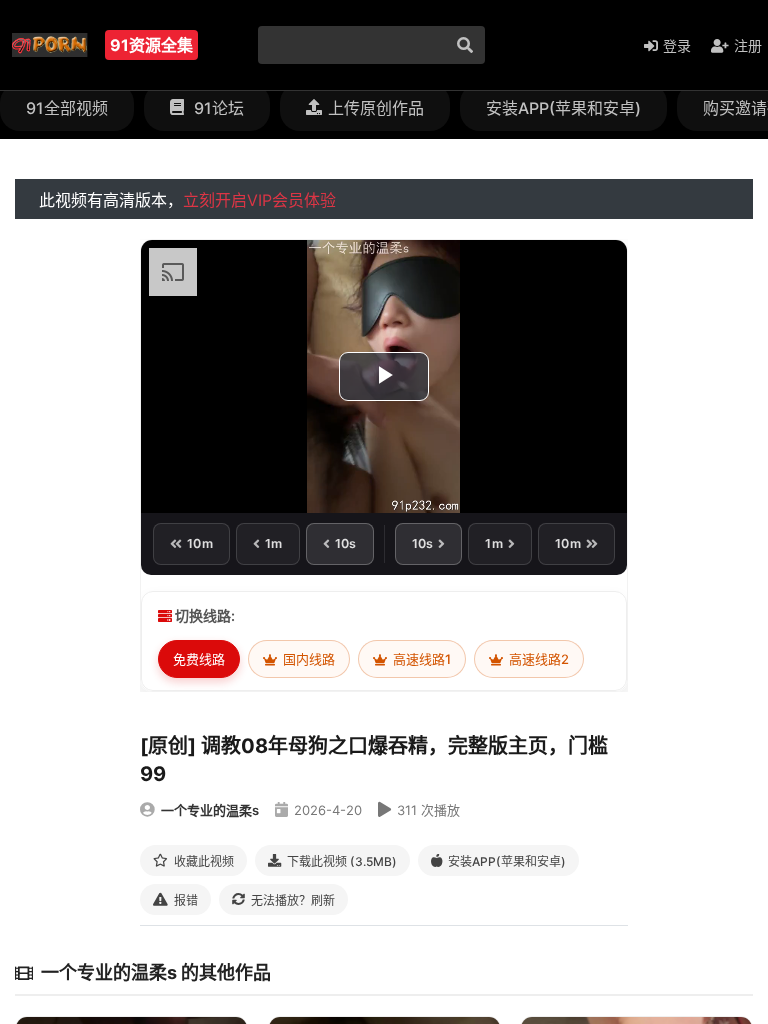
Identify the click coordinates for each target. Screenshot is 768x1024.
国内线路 (307, 659)
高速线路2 (537, 659)
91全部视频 (67, 108)
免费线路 (199, 659)
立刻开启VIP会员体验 (259, 200)
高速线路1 (420, 659)
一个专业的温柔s (210, 810)
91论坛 (217, 108)
